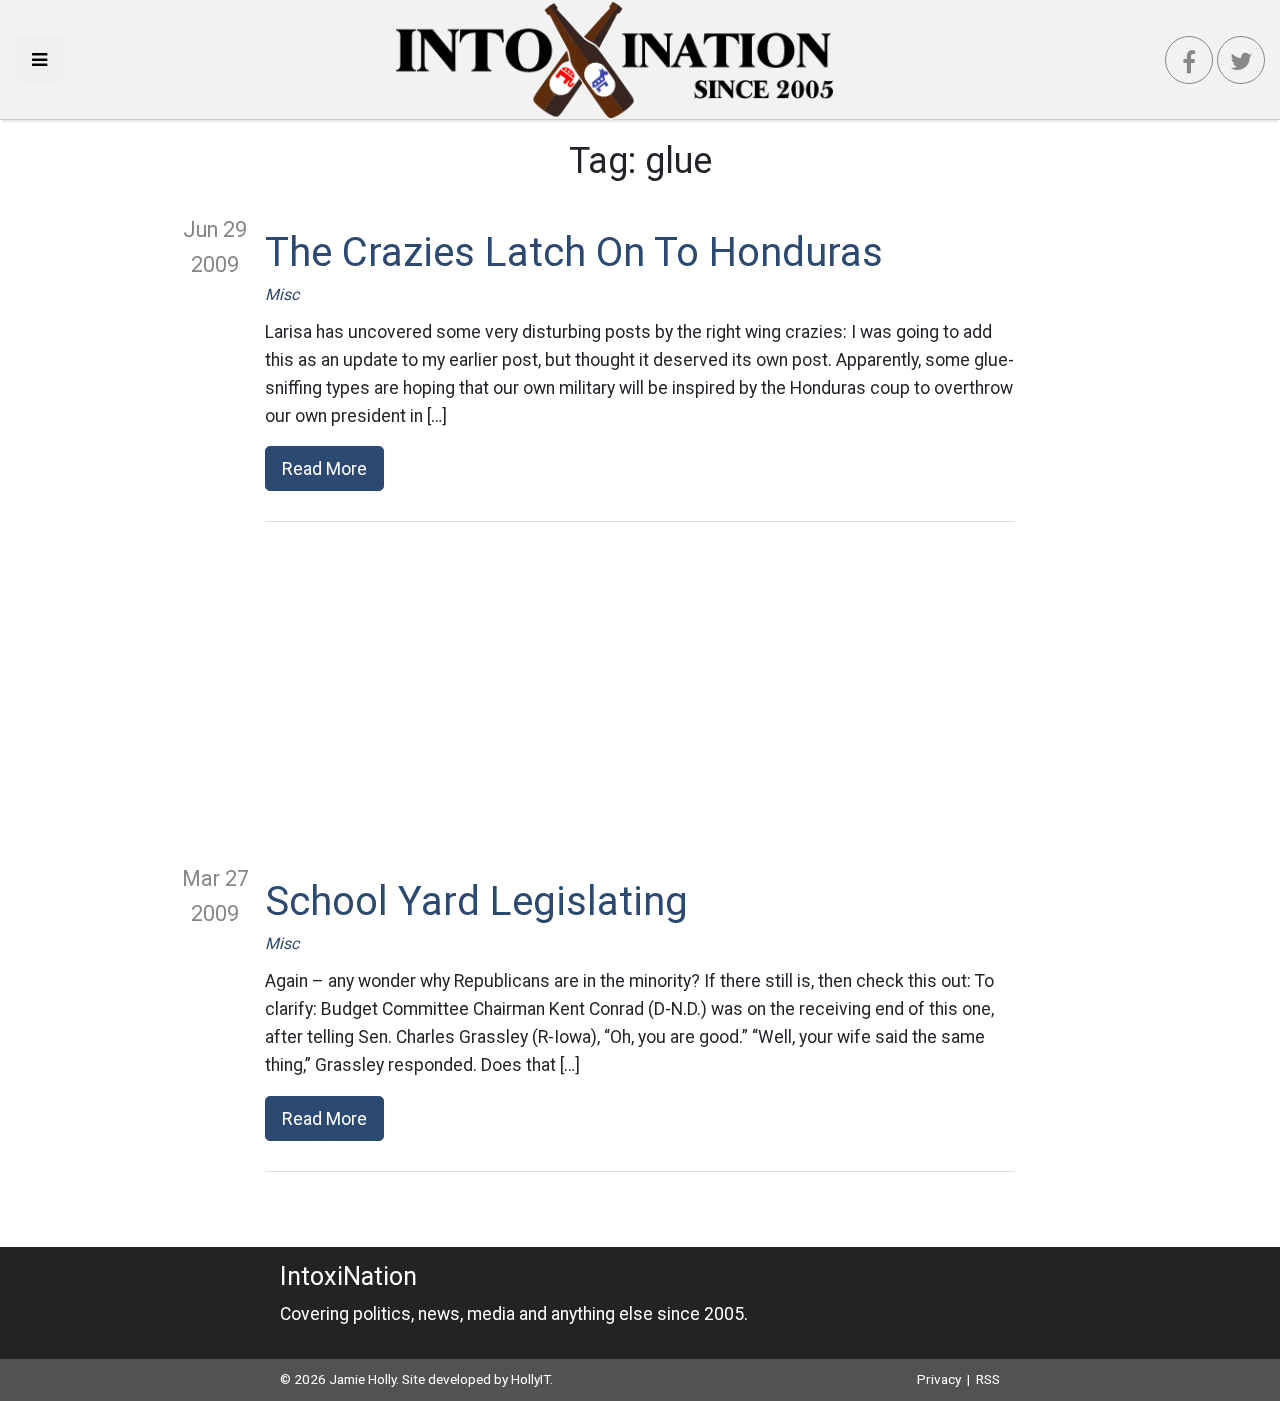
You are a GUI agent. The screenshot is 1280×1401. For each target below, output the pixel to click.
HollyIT (530, 1379)
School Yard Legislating (476, 901)
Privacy (939, 1379)
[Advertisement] (640, 692)
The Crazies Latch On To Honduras (574, 252)
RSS (988, 1379)
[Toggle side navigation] (39, 59)
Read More (324, 468)
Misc (282, 294)
